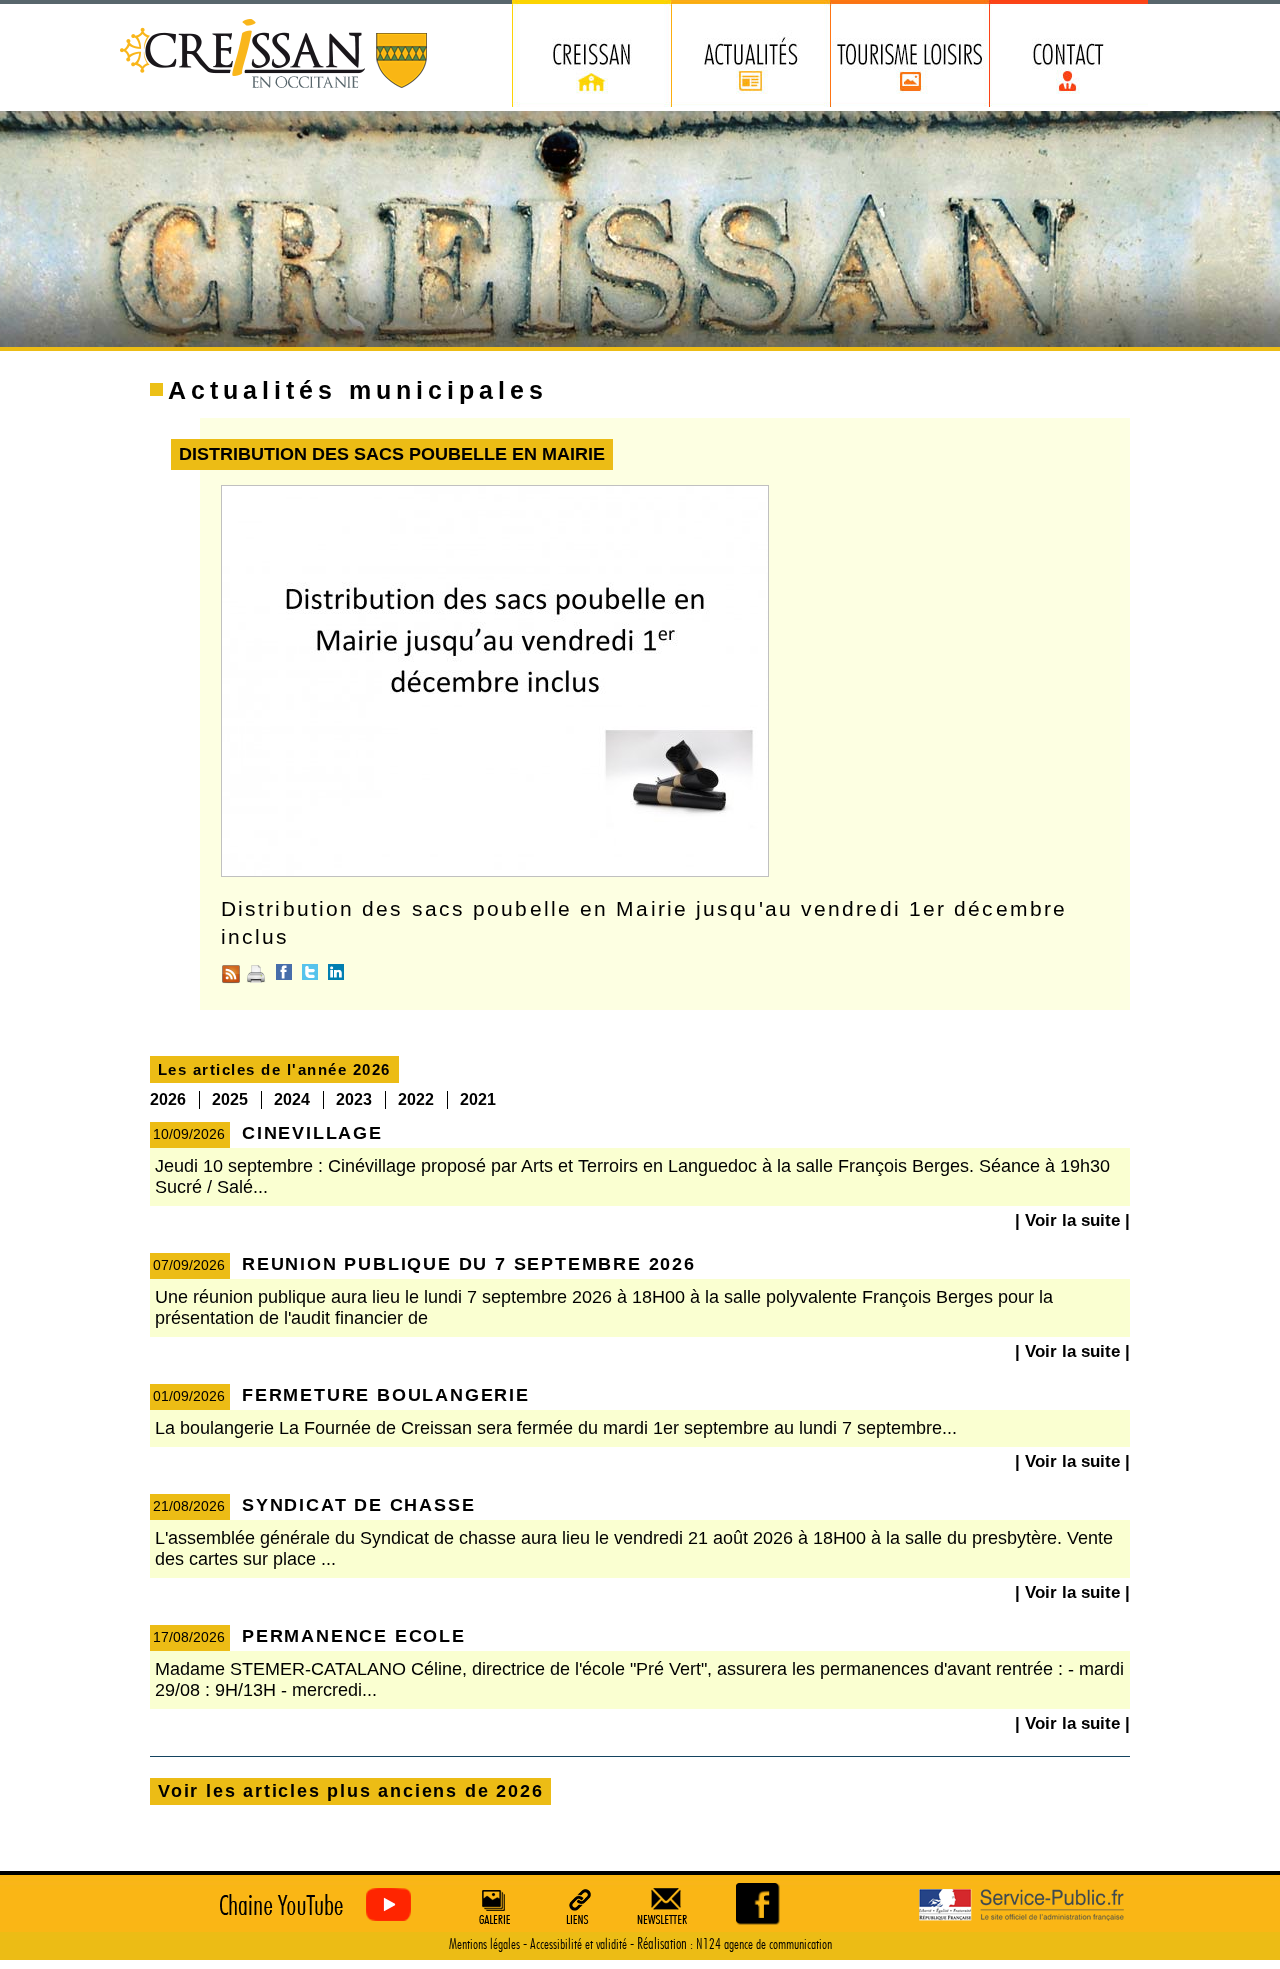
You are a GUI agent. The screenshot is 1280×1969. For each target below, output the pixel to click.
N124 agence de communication (764, 1944)
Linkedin (336, 972)
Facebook (284, 972)
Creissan (274, 55)
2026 (168, 1099)
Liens (579, 1906)
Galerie (492, 1906)
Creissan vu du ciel (310, 1905)
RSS (231, 974)
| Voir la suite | (1072, 1220)
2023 (354, 1099)
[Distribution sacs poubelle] (495, 872)
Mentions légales (484, 1944)
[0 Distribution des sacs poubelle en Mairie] (759, 1903)
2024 (292, 1099)
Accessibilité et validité (578, 1944)
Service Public (1021, 1905)
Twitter (310, 972)
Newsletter (666, 1906)
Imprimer (256, 974)
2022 (416, 1099)
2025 (230, 1099)
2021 (478, 1099)
